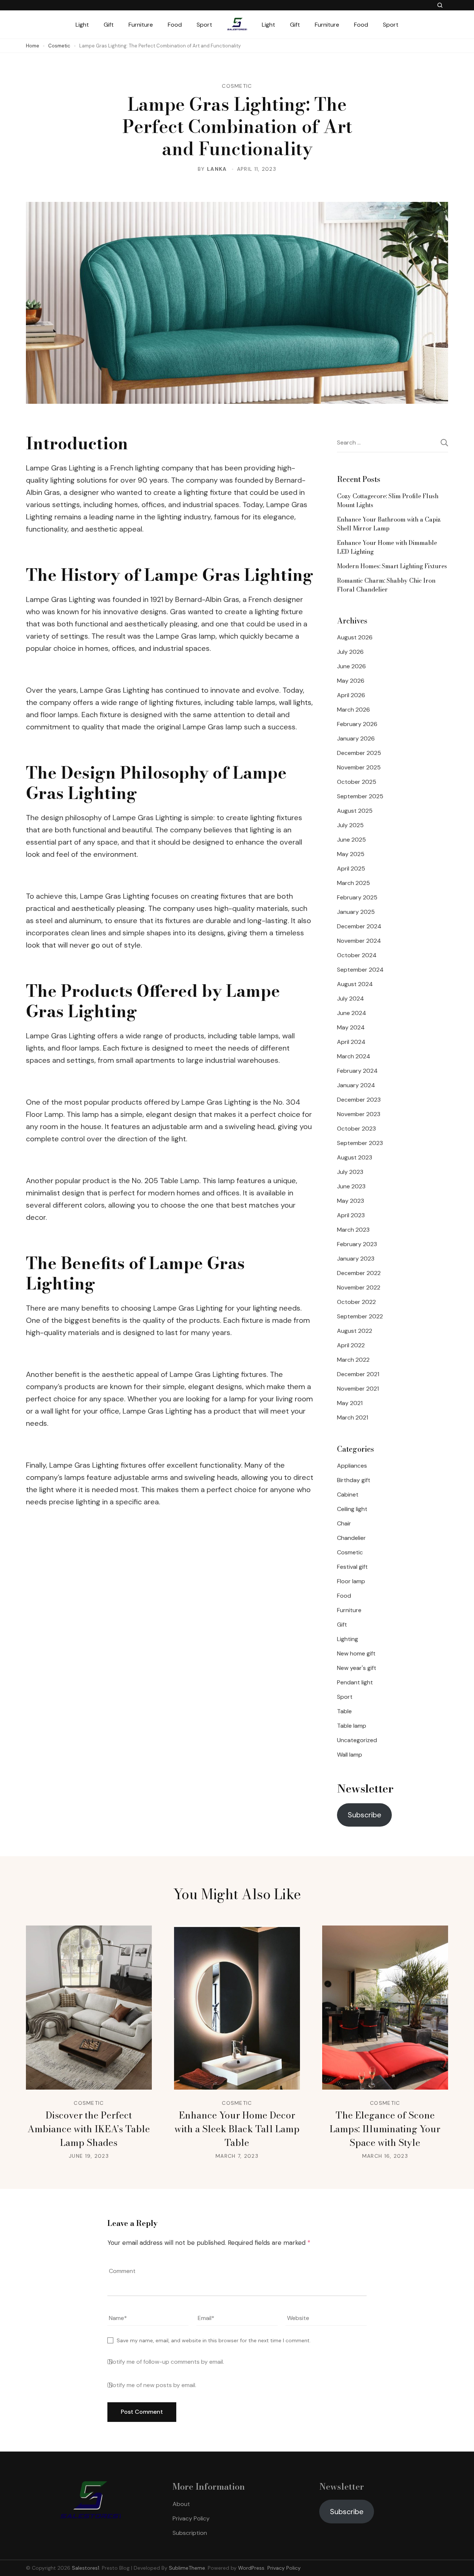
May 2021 (350, 1403)
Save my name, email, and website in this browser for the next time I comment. (214, 2340)
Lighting (348, 1639)
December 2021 (358, 1374)
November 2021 (358, 1389)
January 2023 (356, 1259)
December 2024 (359, 926)
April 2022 (351, 1345)
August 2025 (355, 811)
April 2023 (351, 1215)
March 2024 (354, 1056)
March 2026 (353, 710)
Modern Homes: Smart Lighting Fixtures (392, 566)
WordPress (251, 2568)
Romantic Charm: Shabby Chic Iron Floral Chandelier (386, 585)
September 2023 (360, 1143)
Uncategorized (357, 1740)
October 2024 (357, 955)
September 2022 (360, 1316)
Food (175, 25)
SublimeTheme (187, 2568)
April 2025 (351, 868)
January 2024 (356, 1085)
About (181, 2504)
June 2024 (352, 1013)
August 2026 (355, 637)
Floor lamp (351, 1581)
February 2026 (357, 724)
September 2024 (360, 970)
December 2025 (359, 753)
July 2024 (351, 999)
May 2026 (351, 681)
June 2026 (351, 666)
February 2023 (357, 1244)
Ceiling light (352, 1509)
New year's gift (357, 1668)
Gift (109, 25)
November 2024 (359, 941)
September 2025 (360, 796)
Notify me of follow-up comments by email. (166, 2362)
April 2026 (351, 695)
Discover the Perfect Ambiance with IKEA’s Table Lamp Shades (89, 2129)
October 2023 (356, 1129)
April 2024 (351, 1042)
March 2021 (353, 1417)
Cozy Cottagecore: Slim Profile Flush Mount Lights (388, 500)
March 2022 (353, 1360)
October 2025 (357, 782)
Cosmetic (237, 86)
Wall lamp (350, 1755)
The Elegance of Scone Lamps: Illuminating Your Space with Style (385, 2129)
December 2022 (359, 1273)
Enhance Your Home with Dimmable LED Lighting (387, 547)
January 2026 (356, 738)
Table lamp (352, 1726)
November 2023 (359, 1114)
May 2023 (351, 1201)
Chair (344, 1523)
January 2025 (356, 912)
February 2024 (357, 1071)
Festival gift (352, 1567)
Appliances (352, 1466)
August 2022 (355, 1331)
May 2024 (351, 1027)
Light (82, 25)
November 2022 (359, 1287)
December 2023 (359, 1100)
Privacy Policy (191, 2518)
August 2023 (355, 1157)
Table (344, 1711)
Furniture (141, 25)
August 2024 (355, 984)
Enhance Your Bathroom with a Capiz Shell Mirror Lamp (389, 524)
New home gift (356, 1653)
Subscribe (365, 1815)
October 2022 (356, 1302)
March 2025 (353, 883)
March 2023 (353, 1230)
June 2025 (351, 840)
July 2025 (350, 825)
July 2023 (350, 1172)
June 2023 (351, 1186)
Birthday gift (354, 1480)
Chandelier (351, 1538)
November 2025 (359, 767)
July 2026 (350, 652)
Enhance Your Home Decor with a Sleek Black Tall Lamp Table (237, 2129)
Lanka (217, 169)
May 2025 (351, 854)
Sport (204, 25)
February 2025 (357, 897)
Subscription (190, 2533)
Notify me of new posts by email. (153, 2385)
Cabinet (348, 1495)
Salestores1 (86, 2568)
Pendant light (355, 1682)
